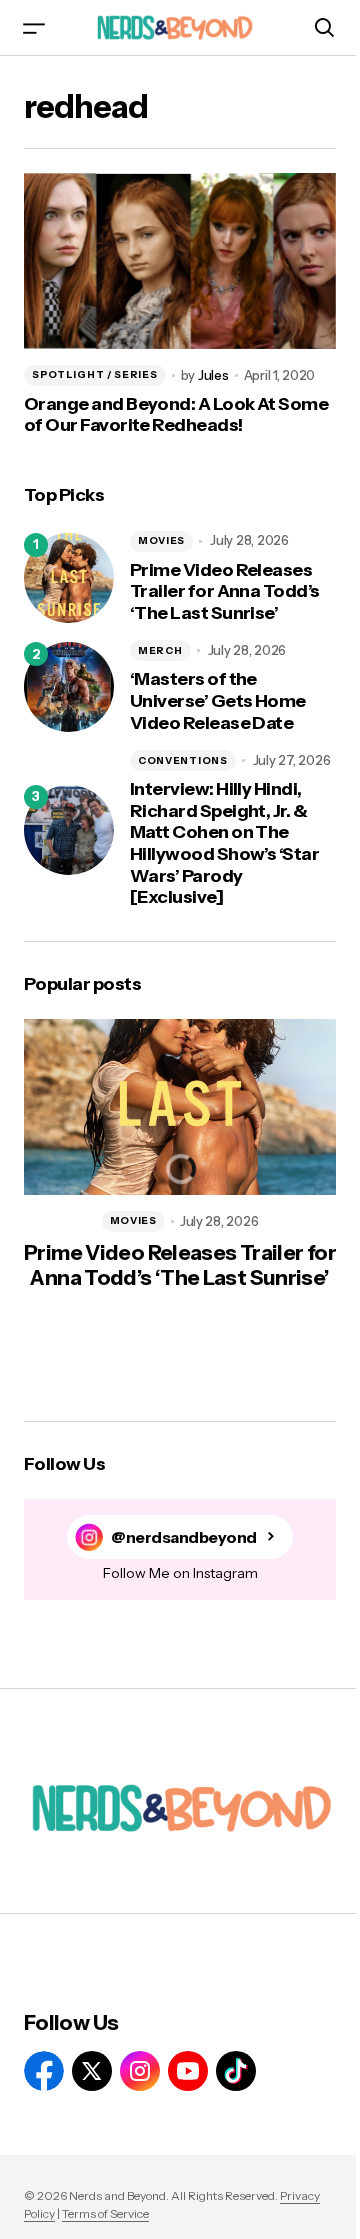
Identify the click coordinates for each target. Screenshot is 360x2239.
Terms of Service (105, 2213)
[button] (34, 27)
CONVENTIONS (183, 760)
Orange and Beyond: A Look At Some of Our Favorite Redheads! (176, 415)
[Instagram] (140, 2071)
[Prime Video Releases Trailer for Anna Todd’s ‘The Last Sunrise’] (69, 578)
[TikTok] (236, 2071)
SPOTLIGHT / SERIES (95, 374)
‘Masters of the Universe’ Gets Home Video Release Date (218, 701)
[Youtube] (188, 2071)
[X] (92, 2071)
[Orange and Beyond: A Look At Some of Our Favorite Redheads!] (180, 261)
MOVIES (161, 540)
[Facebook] (44, 2071)
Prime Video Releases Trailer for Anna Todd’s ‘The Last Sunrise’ (225, 592)
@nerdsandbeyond (184, 1537)
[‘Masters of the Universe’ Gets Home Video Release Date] (69, 687)
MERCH (160, 650)
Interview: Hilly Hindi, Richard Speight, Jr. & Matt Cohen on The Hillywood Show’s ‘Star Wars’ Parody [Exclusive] (224, 843)
